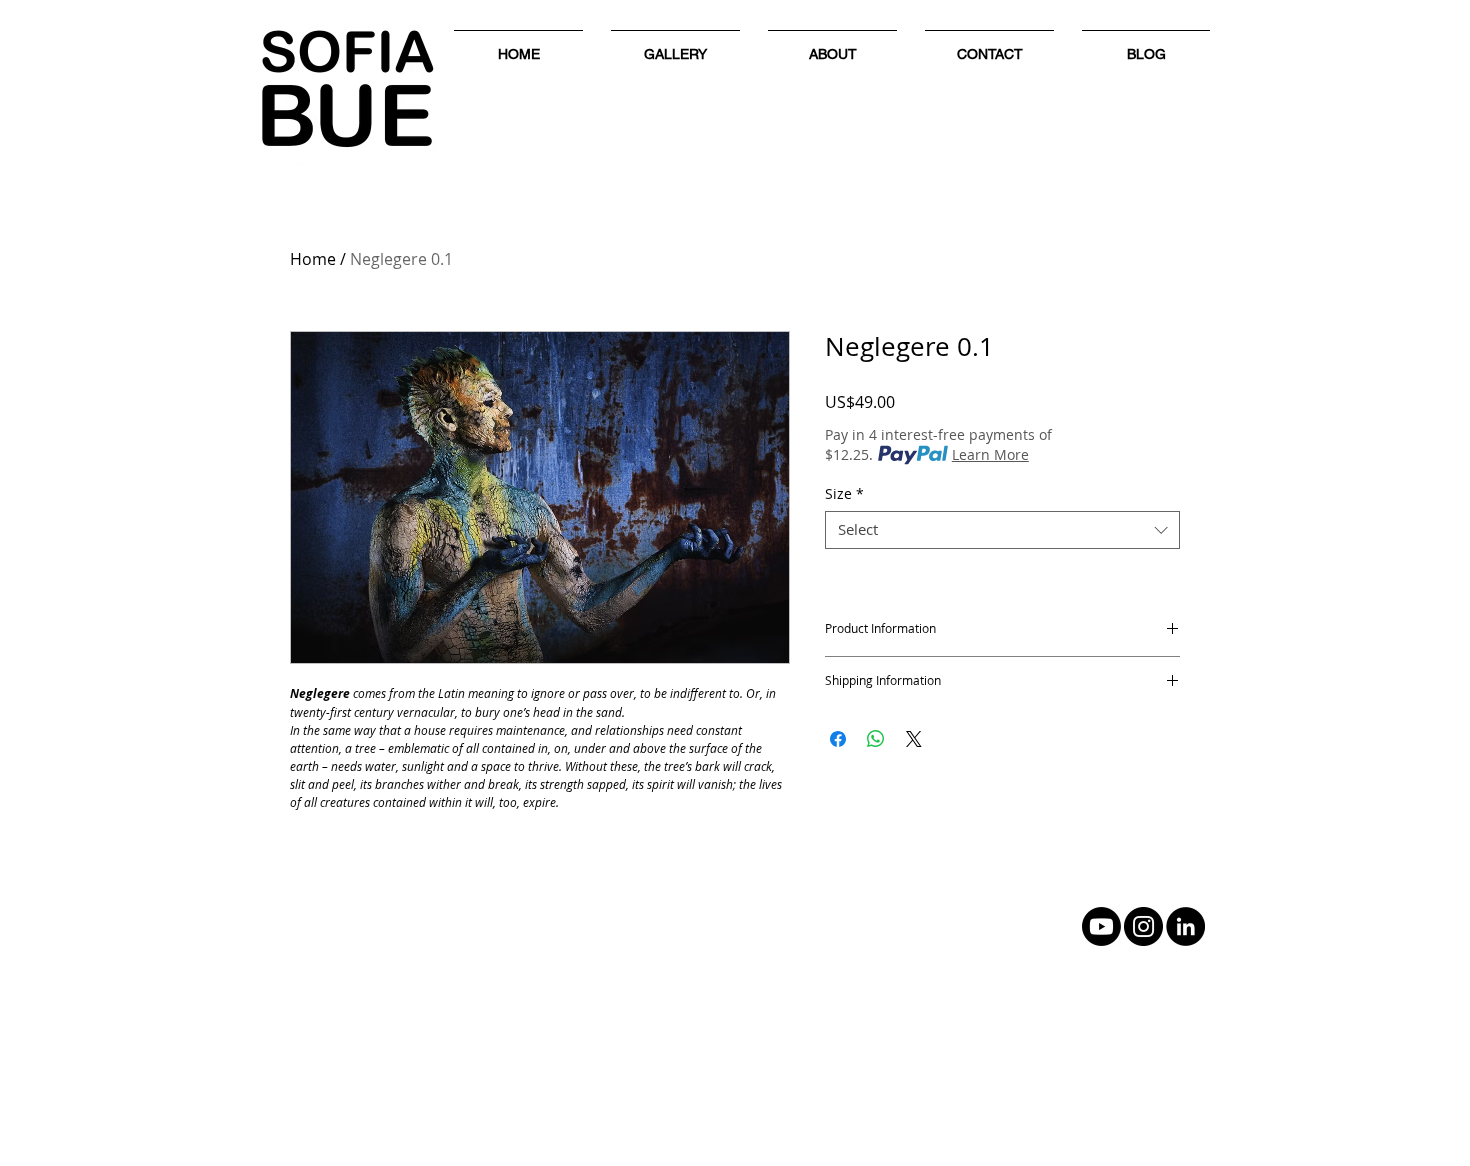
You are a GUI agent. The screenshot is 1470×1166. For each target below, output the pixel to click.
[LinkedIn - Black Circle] (1185, 926)
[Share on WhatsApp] (876, 739)
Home (313, 259)
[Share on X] (914, 739)
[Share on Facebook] (838, 739)
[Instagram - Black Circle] (1143, 926)
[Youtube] (1101, 926)
